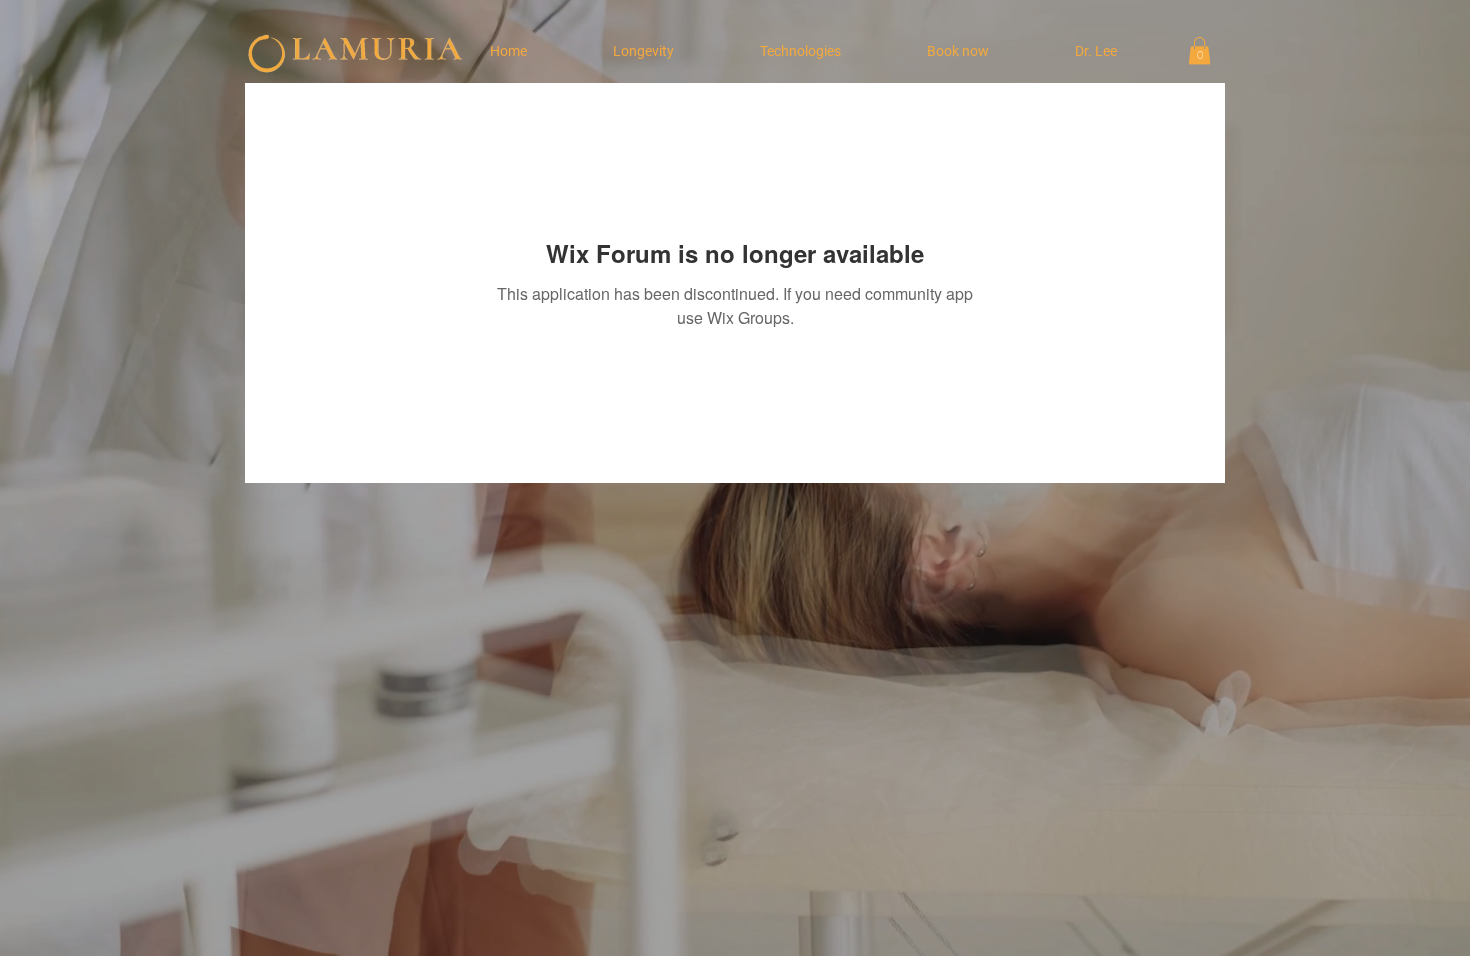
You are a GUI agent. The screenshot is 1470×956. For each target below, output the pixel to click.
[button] (1199, 50)
